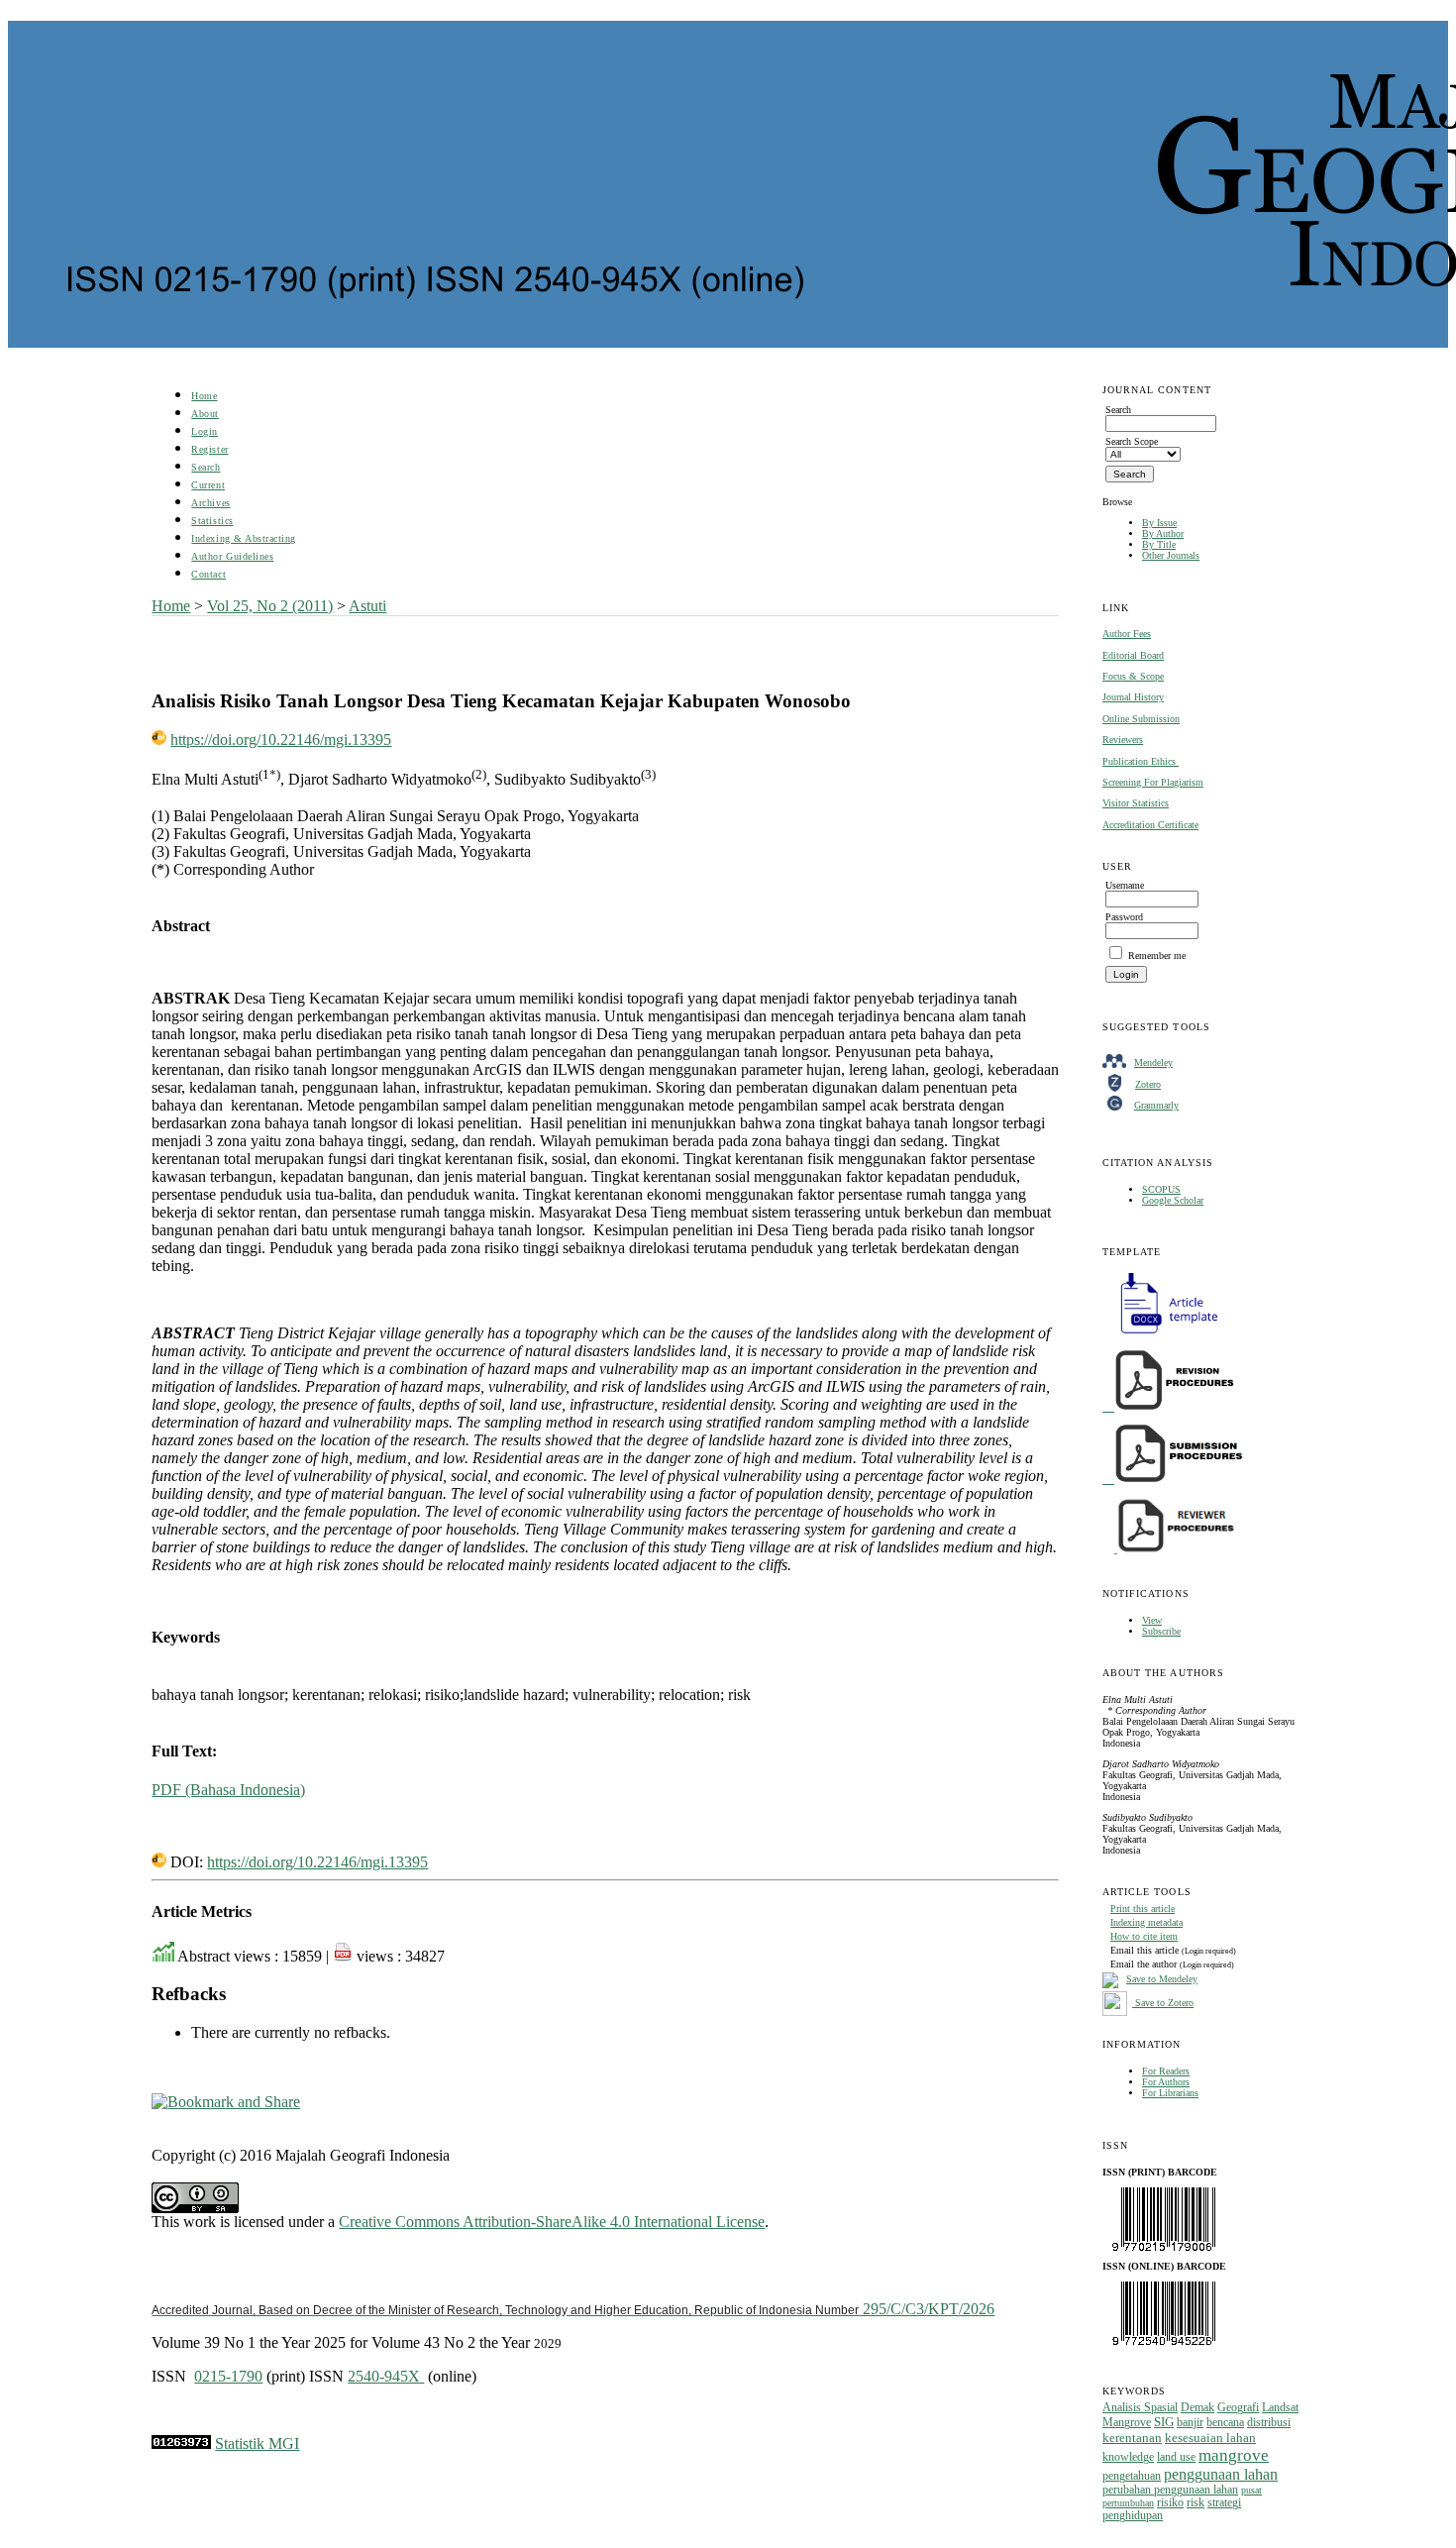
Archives (210, 503)
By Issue (1159, 523)
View (1152, 1620)
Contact (208, 574)
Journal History (1133, 697)
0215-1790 (228, 2376)
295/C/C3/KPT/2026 (573, 2309)
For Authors (1166, 2082)
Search (206, 467)
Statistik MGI (257, 2443)
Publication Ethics (1141, 761)
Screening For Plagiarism (1153, 782)
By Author (1163, 533)
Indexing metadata (1146, 1922)
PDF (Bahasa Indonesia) (228, 1790)
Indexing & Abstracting (243, 538)
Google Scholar (1173, 1200)
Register (209, 449)
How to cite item (1144, 1936)
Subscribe (1161, 1631)
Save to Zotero (1163, 2003)
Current (208, 485)
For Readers (1166, 2071)
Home (204, 396)
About (205, 414)
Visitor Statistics (1136, 803)
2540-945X (386, 2376)
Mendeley (1153, 1062)
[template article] (1163, 1334)
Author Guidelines (232, 556)
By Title (1159, 544)
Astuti (367, 606)
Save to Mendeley (1162, 1979)
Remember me (1157, 955)
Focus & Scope (1133, 676)
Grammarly (1156, 1105)
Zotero (1148, 1084)
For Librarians (1170, 2093)
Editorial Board (1133, 655)
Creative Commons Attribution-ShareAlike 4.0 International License (552, 2222)
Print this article (1143, 1909)
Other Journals (1171, 555)
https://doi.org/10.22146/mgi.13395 (281, 740)
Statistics (212, 521)
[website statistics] (181, 2443)
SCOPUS (1161, 1189)
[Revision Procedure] (1170, 1407)
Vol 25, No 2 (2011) (270, 606)
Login (205, 431)
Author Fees (1127, 634)
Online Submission (1141, 719)
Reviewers (1123, 740)
